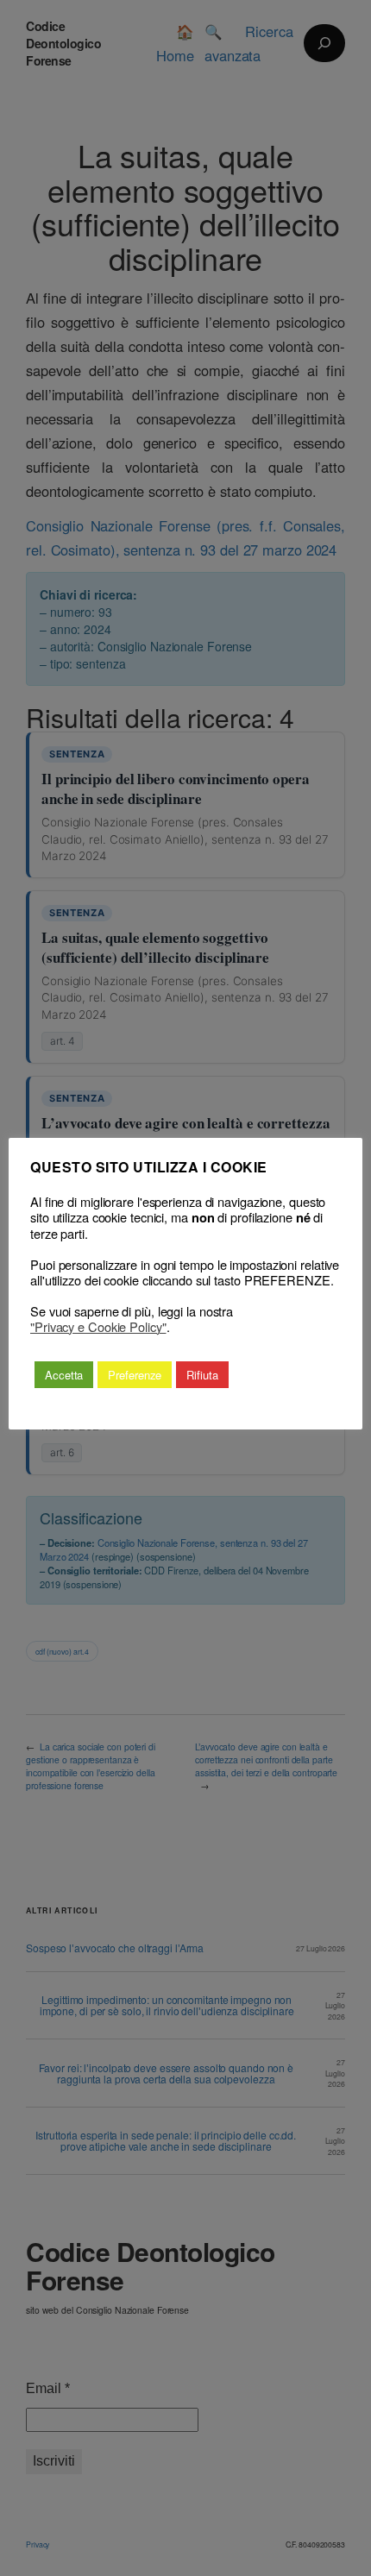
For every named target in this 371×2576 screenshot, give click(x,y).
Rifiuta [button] (202, 1375)
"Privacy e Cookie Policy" (98, 1327)
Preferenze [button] (135, 1375)
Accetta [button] (64, 1375)
